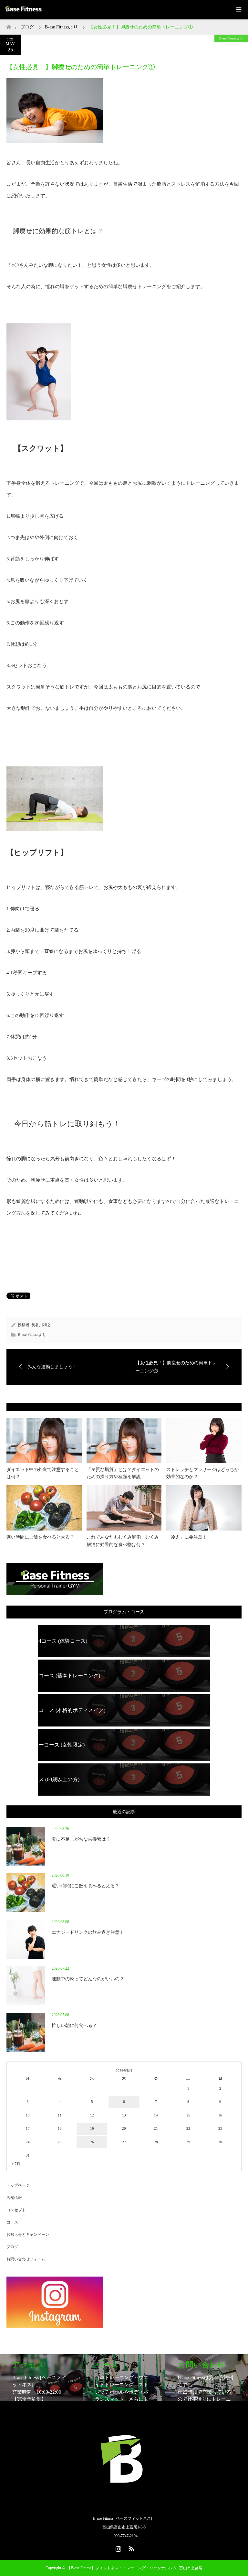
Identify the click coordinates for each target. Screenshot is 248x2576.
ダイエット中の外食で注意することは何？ (43, 1473)
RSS (130, 2548)
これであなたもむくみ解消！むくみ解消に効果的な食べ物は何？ (123, 1541)
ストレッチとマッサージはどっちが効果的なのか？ (202, 1473)
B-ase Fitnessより (231, 38)
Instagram (118, 2548)
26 (92, 2142)
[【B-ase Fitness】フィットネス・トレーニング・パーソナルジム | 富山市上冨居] (124, 2505)
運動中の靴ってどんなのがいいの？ (88, 1979)
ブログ (27, 27)
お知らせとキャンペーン (28, 2235)
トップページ (18, 2185)
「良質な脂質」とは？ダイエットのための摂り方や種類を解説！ (123, 1473)
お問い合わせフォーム (26, 2259)
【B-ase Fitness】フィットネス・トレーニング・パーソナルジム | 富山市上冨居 (135, 2568)
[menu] (238, 10)
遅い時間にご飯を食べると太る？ (40, 1537)
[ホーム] (9, 25)
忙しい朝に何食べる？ (74, 2025)
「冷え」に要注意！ (187, 1537)
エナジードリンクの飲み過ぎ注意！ (88, 1932)
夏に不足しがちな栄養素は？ (81, 1839)
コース (12, 2222)
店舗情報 (14, 2198)
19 (92, 2128)
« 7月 (16, 2164)
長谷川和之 (41, 1325)
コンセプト (16, 2210)
